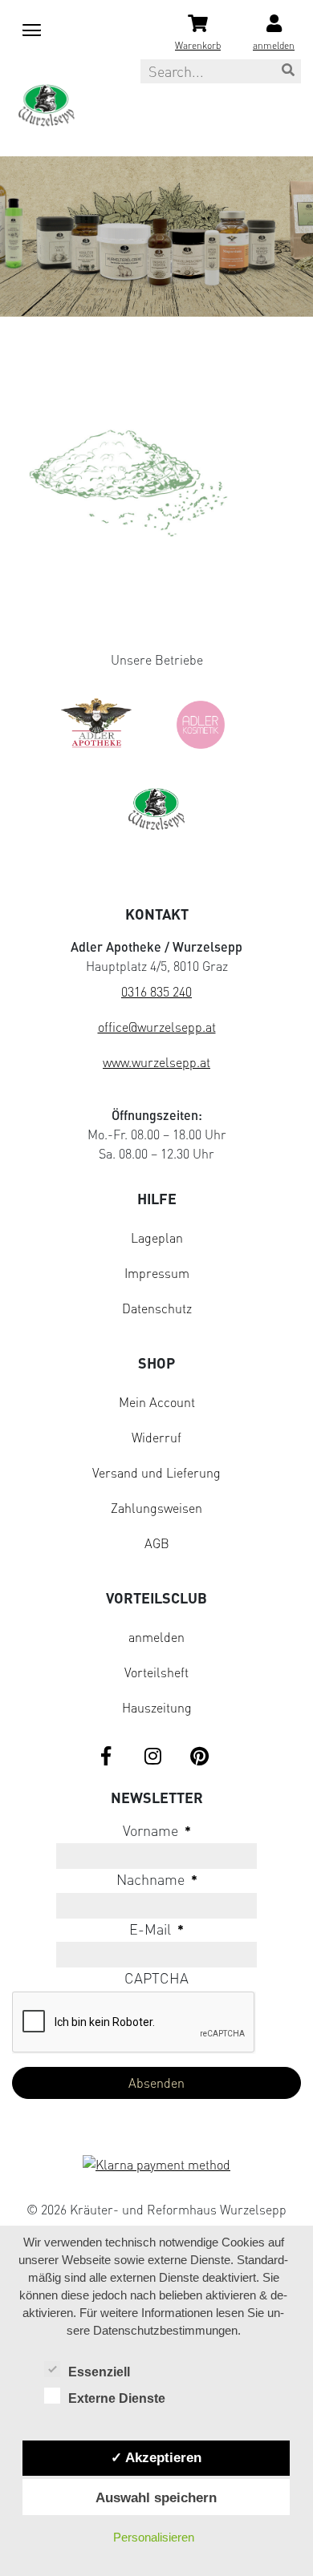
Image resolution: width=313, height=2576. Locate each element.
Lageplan (157, 1238)
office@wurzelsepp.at (157, 1027)
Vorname (157, 1830)
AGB (157, 1543)
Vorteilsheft (156, 1672)
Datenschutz (157, 1308)
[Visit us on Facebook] (106, 1757)
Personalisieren (154, 2537)
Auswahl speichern (156, 2497)
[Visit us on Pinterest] (199, 1757)
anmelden (156, 1637)
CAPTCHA (156, 1978)
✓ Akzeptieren (156, 2457)
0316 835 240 (156, 992)
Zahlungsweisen (156, 1508)
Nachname (157, 1879)
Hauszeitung (157, 1708)
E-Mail (156, 1929)
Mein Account (157, 1402)
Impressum (157, 1273)
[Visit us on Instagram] (152, 1757)
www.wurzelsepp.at (156, 1062)
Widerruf (156, 1438)
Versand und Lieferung (156, 1473)
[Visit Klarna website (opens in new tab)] (156, 2166)
